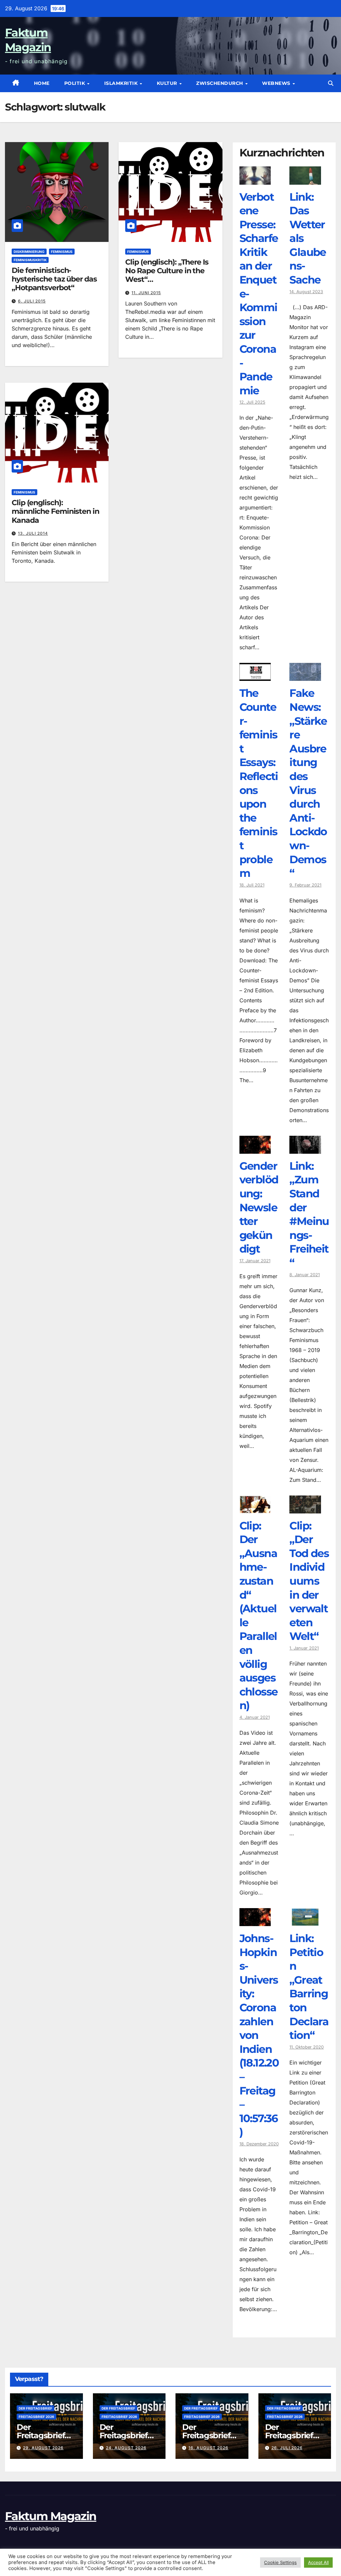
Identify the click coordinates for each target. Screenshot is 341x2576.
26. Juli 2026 (287, 2448)
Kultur (168, 83)
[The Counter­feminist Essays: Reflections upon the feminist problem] (255, 676)
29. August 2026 (43, 2448)
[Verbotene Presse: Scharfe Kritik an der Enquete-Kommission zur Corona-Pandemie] (255, 180)
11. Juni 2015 (146, 293)
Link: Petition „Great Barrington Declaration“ (309, 1987)
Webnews (277, 83)
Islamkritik (122, 83)
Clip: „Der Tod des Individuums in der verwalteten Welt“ (309, 1581)
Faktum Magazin (51, 2516)
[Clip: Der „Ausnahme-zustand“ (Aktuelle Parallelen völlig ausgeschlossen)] (255, 1508)
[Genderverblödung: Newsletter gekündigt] (255, 1149)
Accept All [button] (318, 2562)
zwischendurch (220, 83)
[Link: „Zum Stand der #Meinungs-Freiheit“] (305, 1149)
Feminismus (62, 252)
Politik (75, 83)
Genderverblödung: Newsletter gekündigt (259, 1207)
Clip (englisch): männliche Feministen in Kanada (55, 511)
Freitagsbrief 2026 (36, 2417)
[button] (331, 83)
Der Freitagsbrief (35, 2408)
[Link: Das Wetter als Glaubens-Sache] (305, 180)
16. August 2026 (208, 2448)
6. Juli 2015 (32, 301)
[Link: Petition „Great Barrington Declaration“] (305, 1921)
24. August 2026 (126, 2448)
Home (42, 83)
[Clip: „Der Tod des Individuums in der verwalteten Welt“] (305, 1508)
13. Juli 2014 (33, 533)
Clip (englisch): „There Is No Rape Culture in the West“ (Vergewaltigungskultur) (168, 275)
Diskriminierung (29, 252)
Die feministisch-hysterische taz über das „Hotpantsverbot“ (54, 279)
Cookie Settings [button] (280, 2562)
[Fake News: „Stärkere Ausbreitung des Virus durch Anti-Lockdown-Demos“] (305, 676)
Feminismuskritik (30, 260)
